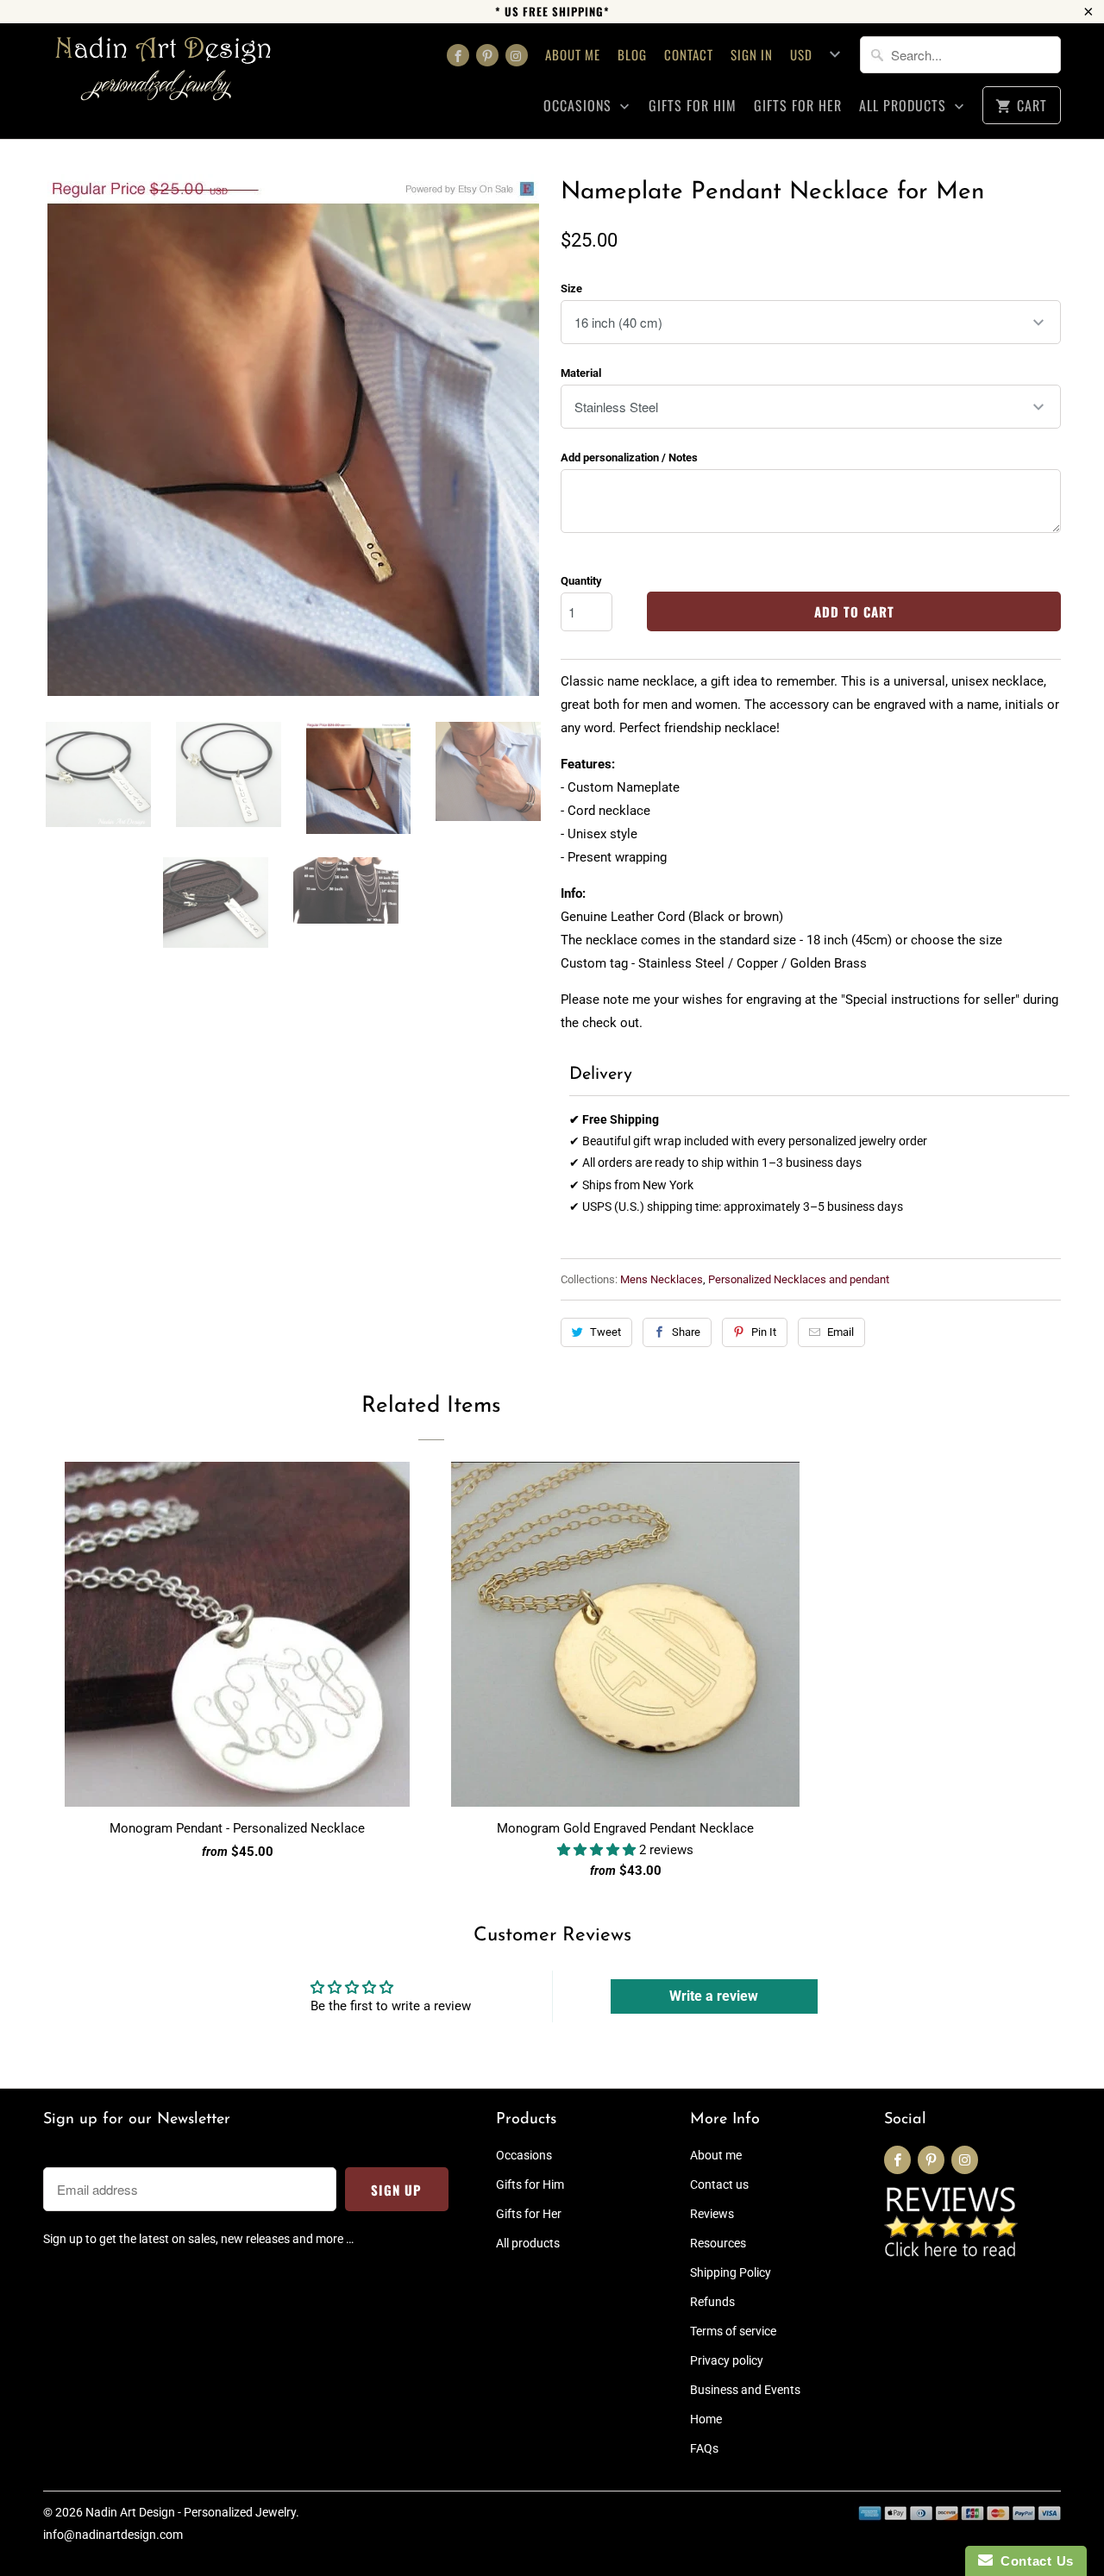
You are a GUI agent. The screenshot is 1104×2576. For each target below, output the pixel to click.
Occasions (580, 106)
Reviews (712, 2214)
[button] (598, 1850)
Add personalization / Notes (629, 458)
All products (905, 106)
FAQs (704, 2448)
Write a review (714, 1996)
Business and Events (745, 2390)
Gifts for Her (798, 106)
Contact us (719, 2184)
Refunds (712, 2302)
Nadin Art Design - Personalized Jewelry (191, 2512)
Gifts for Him (693, 106)
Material (581, 373)
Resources (718, 2243)
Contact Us (1033, 2561)
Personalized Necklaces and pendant (799, 1279)
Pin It (764, 1332)
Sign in (752, 54)
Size (571, 288)
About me (573, 54)
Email (841, 1332)
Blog (632, 54)
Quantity (581, 581)
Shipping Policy (731, 2272)
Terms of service (733, 2331)
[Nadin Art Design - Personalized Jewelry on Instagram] (517, 55)
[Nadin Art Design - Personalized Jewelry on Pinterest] (487, 55)
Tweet (605, 1332)
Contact (689, 54)
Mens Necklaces (662, 1279)
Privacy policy (727, 2360)
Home (706, 2419)
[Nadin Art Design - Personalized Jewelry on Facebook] (458, 55)
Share (686, 1332)
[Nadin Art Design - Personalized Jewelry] (164, 75)
